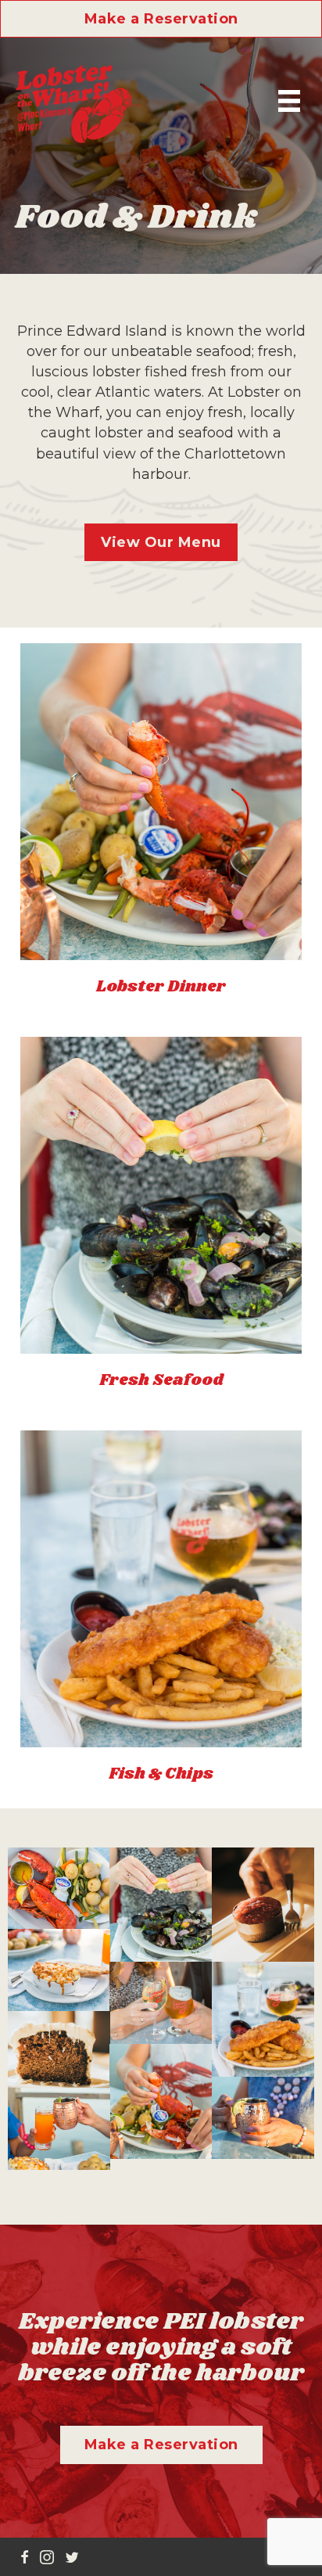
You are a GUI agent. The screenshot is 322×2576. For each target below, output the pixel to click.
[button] (161, 19)
